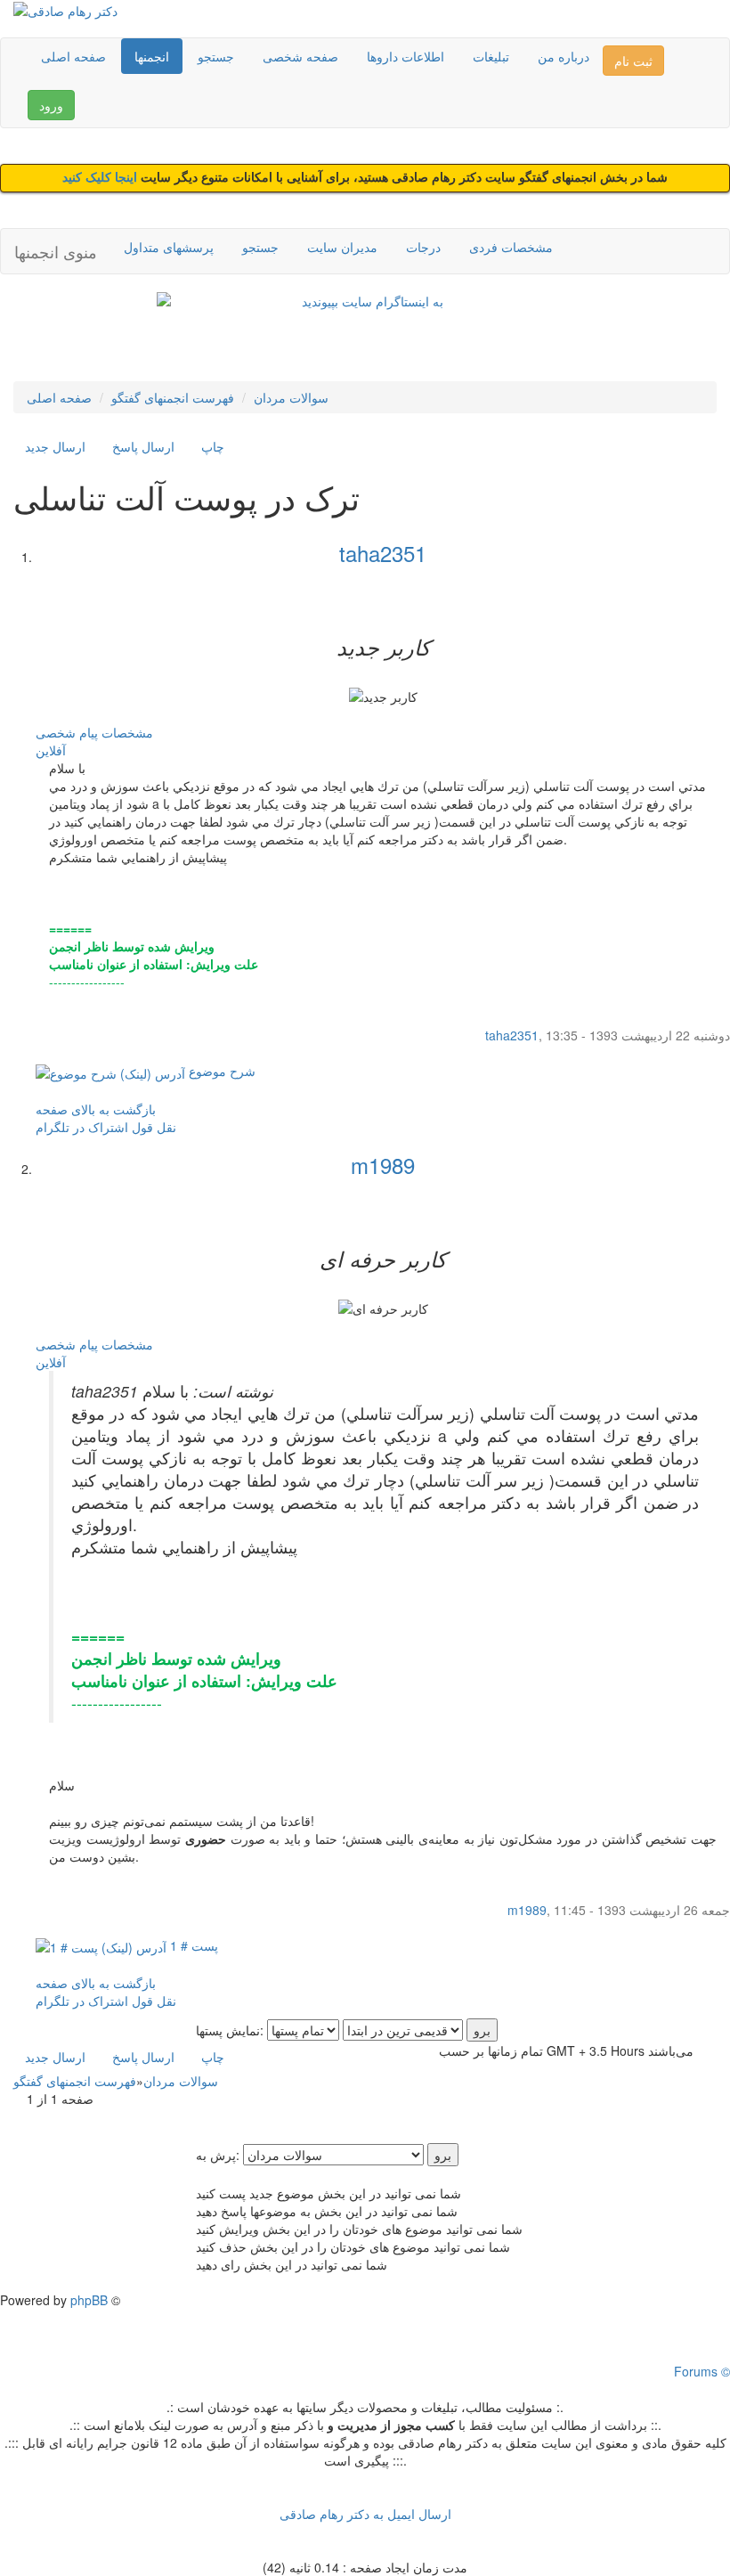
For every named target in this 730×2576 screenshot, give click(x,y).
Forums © (702, 2371)
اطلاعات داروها (406, 56)
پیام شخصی (67, 732)
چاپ (213, 446)
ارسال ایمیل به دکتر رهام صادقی (365, 2514)
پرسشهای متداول (169, 247)
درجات (423, 247)
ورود (51, 105)
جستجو (216, 56)
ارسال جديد (55, 446)
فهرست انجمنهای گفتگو (173, 397)
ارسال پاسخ (143, 446)
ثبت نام (633, 61)
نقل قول (154, 1127)
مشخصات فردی (511, 247)
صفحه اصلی (73, 56)
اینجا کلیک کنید (101, 178)
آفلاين (51, 750)
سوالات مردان (291, 397)
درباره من (564, 56)
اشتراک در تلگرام (82, 1127)
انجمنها (152, 56)
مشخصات (127, 732)
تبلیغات (491, 56)
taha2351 (383, 553)
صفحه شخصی (300, 56)
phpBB (89, 2300)
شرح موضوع (220, 1071)
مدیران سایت (342, 247)
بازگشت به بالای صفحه (96, 1109)
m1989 (383, 1165)
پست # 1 (192, 1945)
